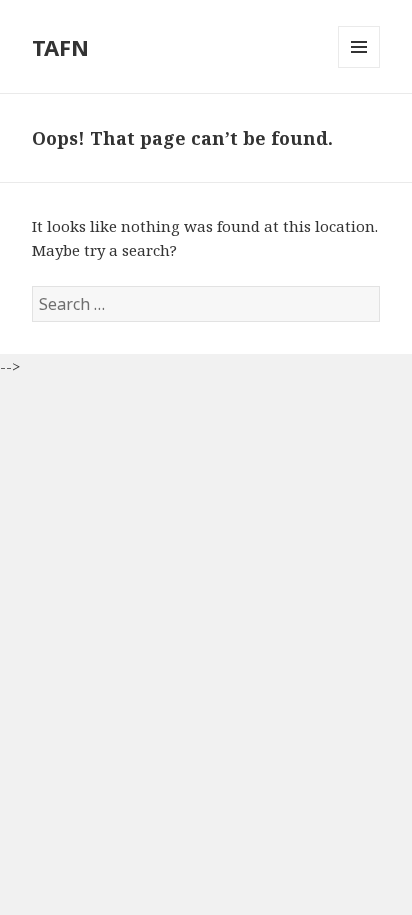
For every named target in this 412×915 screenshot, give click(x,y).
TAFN (60, 47)
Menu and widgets (359, 67)
